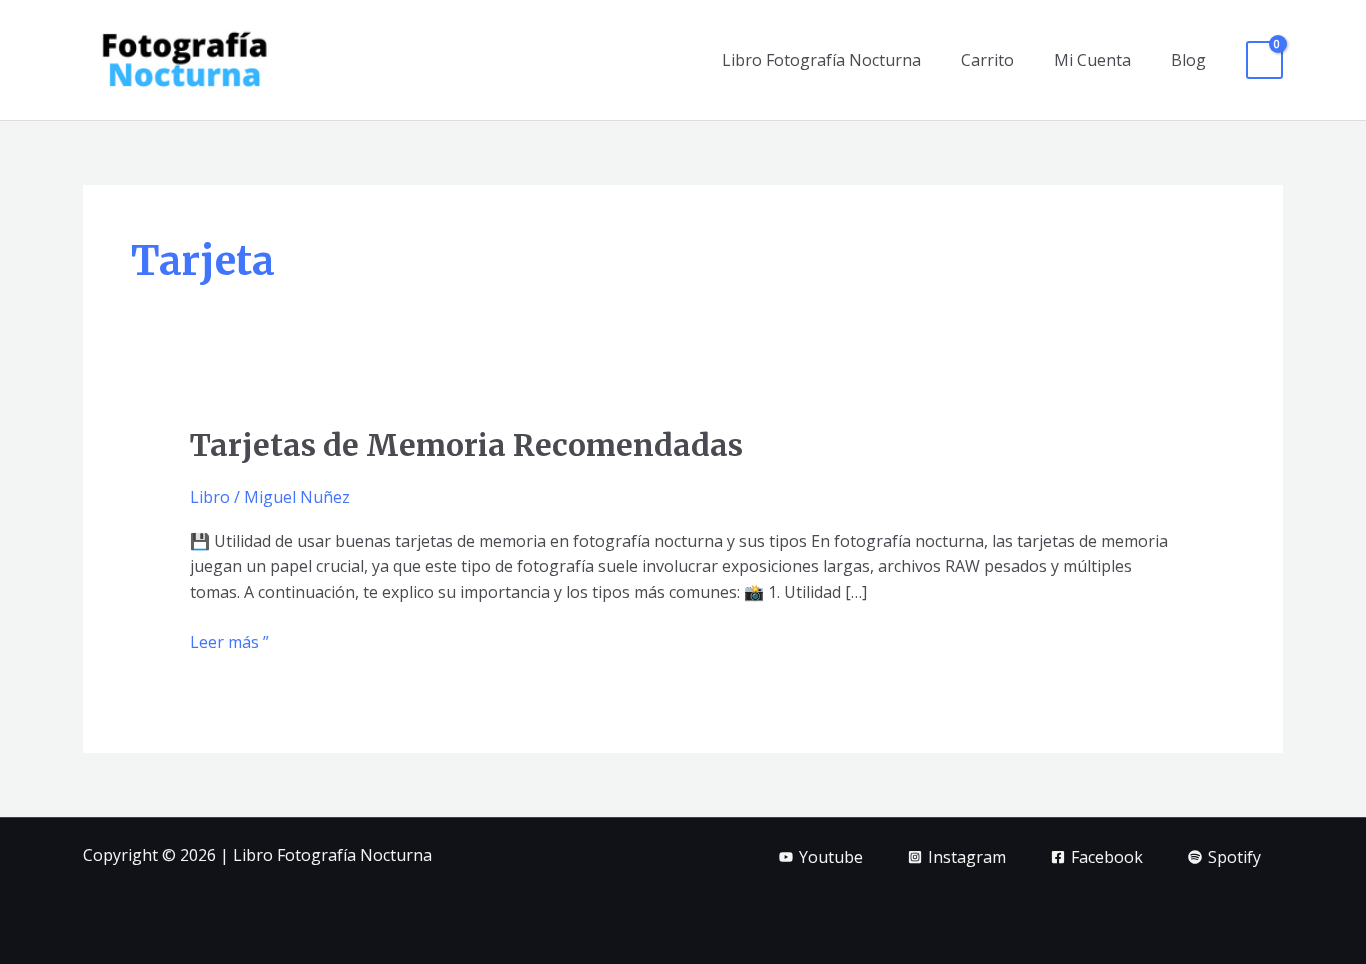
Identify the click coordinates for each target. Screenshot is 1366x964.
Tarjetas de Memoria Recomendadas (466, 445)
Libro (210, 497)
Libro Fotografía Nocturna (821, 60)
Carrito (987, 60)
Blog (1188, 60)
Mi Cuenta (1092, 60)
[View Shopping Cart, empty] (1264, 60)
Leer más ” (229, 641)
